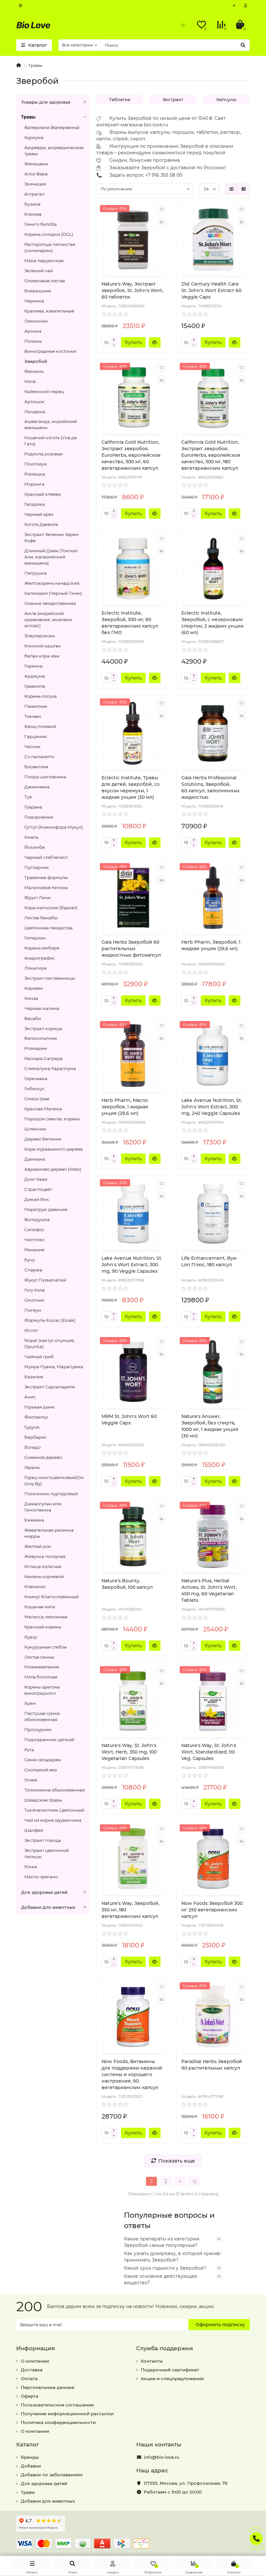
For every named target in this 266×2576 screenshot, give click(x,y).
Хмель (31, 837)
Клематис (35, 1587)
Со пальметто (39, 757)
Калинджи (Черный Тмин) (53, 593)
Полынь (33, 341)
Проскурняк (38, 1729)
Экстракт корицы (43, 1028)
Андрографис (40, 958)
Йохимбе (35, 847)
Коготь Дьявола (41, 524)
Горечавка (36, 1078)
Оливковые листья (45, 281)
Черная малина (42, 1008)
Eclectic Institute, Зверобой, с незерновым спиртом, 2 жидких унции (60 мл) (212, 623)
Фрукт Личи (37, 898)
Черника (34, 301)
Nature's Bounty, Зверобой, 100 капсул (127, 1584)
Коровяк (34, 988)
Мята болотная (41, 1677)
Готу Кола (35, 1290)
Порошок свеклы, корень (52, 1119)
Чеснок (32, 746)
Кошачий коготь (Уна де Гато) (51, 441)
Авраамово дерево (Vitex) (53, 1169)
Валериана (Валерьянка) (52, 127)
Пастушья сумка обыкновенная (42, 1716)
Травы (35, 65)
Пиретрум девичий (46, 1209)
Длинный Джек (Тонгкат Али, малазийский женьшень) (51, 557)
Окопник (34, 1300)
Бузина (32, 204)
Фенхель (34, 371)
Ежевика (34, 1520)
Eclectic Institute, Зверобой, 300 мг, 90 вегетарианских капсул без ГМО (130, 623)
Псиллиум (36, 464)
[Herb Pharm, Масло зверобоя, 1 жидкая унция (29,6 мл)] (133, 1056)
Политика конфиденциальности (58, 2422)
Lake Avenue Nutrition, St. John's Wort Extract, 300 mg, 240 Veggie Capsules (212, 1107)
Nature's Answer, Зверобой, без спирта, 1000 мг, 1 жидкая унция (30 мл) (210, 1426)
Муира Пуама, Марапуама (54, 1367)
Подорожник (39, 817)
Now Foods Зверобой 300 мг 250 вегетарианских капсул (212, 1910)
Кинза (31, 998)
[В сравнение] (162, 222)
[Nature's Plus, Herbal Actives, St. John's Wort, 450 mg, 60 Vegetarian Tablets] (213, 1537)
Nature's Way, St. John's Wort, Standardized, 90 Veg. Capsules (209, 1752)
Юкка (31, 1867)
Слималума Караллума (50, 1068)
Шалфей (34, 1830)
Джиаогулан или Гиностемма (43, 1507)
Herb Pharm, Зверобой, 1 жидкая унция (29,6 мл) (211, 945)
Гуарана (33, 807)
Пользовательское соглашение (57, 2405)
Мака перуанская (44, 261)
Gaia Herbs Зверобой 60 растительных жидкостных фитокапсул (131, 949)
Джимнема (37, 787)
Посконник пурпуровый (51, 1494)
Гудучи (32, 1427)
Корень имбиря (42, 948)
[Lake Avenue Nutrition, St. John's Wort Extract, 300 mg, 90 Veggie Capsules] (133, 1214)
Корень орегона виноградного (42, 1690)
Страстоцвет (38, 1189)
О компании (35, 2361)
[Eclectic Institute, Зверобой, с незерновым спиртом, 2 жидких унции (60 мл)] (213, 569)
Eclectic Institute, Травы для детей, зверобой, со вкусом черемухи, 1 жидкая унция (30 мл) (131, 787)
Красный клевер (43, 494)
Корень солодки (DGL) (49, 234)
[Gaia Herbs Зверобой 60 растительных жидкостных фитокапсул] (133, 898)
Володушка (37, 1219)
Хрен (30, 1703)
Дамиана (35, 1159)
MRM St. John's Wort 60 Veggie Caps (129, 1420)
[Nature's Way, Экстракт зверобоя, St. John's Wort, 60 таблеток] (133, 240)
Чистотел (34, 1240)
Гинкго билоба (41, 224)
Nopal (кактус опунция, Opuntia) (50, 1343)
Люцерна (35, 412)
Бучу (30, 1260)
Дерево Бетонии (43, 1139)
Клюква (33, 214)
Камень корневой (44, 1576)
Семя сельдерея (42, 1760)
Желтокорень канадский (52, 583)
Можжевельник (42, 1667)
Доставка (32, 2370)
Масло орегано (41, 1877)
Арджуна (35, 676)
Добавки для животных (48, 1907)
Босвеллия (36, 767)
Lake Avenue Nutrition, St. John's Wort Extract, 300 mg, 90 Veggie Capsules (132, 1265)
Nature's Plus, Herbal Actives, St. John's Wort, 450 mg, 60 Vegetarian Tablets (209, 1590)
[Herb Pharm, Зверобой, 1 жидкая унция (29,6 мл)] (213, 898)
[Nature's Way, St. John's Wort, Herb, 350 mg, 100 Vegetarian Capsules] (133, 1701)
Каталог (28, 2444)
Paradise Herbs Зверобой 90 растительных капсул (212, 2065)
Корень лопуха (41, 696)
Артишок (34, 402)
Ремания (34, 1250)
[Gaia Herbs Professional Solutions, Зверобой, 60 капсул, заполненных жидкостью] (213, 733)
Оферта (30, 2396)
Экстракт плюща (43, 1840)
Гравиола (35, 686)
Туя (28, 797)
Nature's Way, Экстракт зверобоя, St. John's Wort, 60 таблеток (132, 290)
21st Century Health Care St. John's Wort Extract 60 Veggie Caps (211, 290)
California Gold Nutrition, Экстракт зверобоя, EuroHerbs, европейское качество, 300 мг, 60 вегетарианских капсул (131, 455)
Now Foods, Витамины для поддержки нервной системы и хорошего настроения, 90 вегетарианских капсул (132, 2074)
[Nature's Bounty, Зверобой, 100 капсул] (133, 1537)
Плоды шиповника (45, 777)
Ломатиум (36, 968)
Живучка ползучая (45, 1556)
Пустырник (37, 867)
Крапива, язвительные (49, 311)
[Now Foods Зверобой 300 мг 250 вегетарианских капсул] (213, 1859)
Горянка (33, 666)
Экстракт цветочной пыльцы (47, 1853)
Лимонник (36, 321)
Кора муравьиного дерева (54, 1149)
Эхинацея (35, 184)
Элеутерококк (40, 636)
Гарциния (36, 736)
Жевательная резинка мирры (49, 1533)
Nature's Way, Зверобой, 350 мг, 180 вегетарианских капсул (130, 1910)
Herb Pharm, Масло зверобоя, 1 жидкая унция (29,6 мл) (125, 1107)
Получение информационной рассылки (67, 2414)
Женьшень (36, 164)
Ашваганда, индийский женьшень (51, 424)
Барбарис (36, 1437)
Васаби (33, 1018)
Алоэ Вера (36, 174)
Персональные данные (48, 2387)
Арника (33, 331)
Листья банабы (41, 918)
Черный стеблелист (46, 857)
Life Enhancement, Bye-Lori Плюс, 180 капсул (210, 1261)
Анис (30, 1397)
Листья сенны (39, 1657)
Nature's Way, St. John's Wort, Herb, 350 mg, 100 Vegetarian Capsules (129, 1752)
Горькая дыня (39, 1407)
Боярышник (38, 291)
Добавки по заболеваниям (52, 2475)
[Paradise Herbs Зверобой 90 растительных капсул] (213, 2017)
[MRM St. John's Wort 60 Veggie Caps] (133, 1372)
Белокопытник (41, 1038)
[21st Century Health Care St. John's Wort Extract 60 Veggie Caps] (213, 240)
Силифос (34, 1230)
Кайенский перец (44, 391)
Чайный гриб (39, 1357)
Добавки (31, 2466)
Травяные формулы (46, 877)
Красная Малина (43, 1109)
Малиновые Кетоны (46, 887)
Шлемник (35, 1129)
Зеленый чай (39, 271)
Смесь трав (37, 1099)
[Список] (244, 189)
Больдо (32, 1447)
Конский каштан (43, 646)
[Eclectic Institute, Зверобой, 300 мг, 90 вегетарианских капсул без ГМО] (133, 569)
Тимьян (33, 716)
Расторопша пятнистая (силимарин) (50, 247)
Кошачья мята (40, 1607)
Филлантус (36, 1417)
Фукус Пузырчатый (45, 1280)
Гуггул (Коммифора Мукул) (54, 827)
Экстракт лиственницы (50, 978)
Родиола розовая (43, 454)
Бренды (30, 2457)
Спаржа (33, 1270)
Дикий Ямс (37, 1199)
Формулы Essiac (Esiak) (50, 1320)
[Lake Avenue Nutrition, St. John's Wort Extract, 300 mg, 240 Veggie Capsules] (213, 1056)
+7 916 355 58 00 (164, 175)
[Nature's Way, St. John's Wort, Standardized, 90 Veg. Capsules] (213, 1701)
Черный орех (39, 514)
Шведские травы (43, 1800)
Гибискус (34, 1089)
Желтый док (38, 1546)
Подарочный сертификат (170, 2370)
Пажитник (36, 706)
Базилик (34, 1377)
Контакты (152, 2361)
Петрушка (36, 573)
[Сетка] (232, 189)
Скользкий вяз (41, 1770)
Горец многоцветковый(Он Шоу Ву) (54, 1480)
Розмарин (36, 1048)
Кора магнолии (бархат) (51, 908)
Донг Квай (36, 1179)
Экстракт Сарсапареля (50, 1387)
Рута (29, 1750)
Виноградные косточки (50, 351)
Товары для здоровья (46, 102)
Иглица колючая (43, 1566)
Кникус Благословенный (52, 1597)
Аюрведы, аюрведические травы (54, 151)
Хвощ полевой (40, 726)
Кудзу (31, 1637)
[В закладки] (162, 210)
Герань (32, 1467)
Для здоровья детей (44, 1892)
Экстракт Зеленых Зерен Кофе (51, 537)
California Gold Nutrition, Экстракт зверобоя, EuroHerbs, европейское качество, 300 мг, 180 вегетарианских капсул (211, 455)
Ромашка (35, 474)
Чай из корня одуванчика (53, 1820)
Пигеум (33, 1310)
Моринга (34, 484)
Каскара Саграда (43, 1058)
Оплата (29, 2378)
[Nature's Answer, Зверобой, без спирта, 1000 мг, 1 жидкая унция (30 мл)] (213, 1372)
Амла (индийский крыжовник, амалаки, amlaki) (48, 619)
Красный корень (43, 1627)
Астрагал (34, 194)
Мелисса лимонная (46, 1617)
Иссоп (31, 1330)
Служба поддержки (165, 2348)
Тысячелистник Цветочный (54, 1810)
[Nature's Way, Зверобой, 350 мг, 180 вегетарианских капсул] (133, 1859)
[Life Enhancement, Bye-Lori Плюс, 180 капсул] (213, 1214)
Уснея (31, 1780)
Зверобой (36, 361)
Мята (30, 381)
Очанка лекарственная (50, 603)
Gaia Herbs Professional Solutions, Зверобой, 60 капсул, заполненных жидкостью (211, 787)
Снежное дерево (43, 1457)
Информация (36, 2348)
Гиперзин (35, 938)
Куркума (34, 137)
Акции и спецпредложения (172, 2378)
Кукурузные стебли (46, 1647)
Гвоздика (35, 504)
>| (194, 2181)
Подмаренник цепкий (49, 1740)
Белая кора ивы (42, 656)
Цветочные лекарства (48, 928)
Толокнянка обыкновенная (54, 1790)
